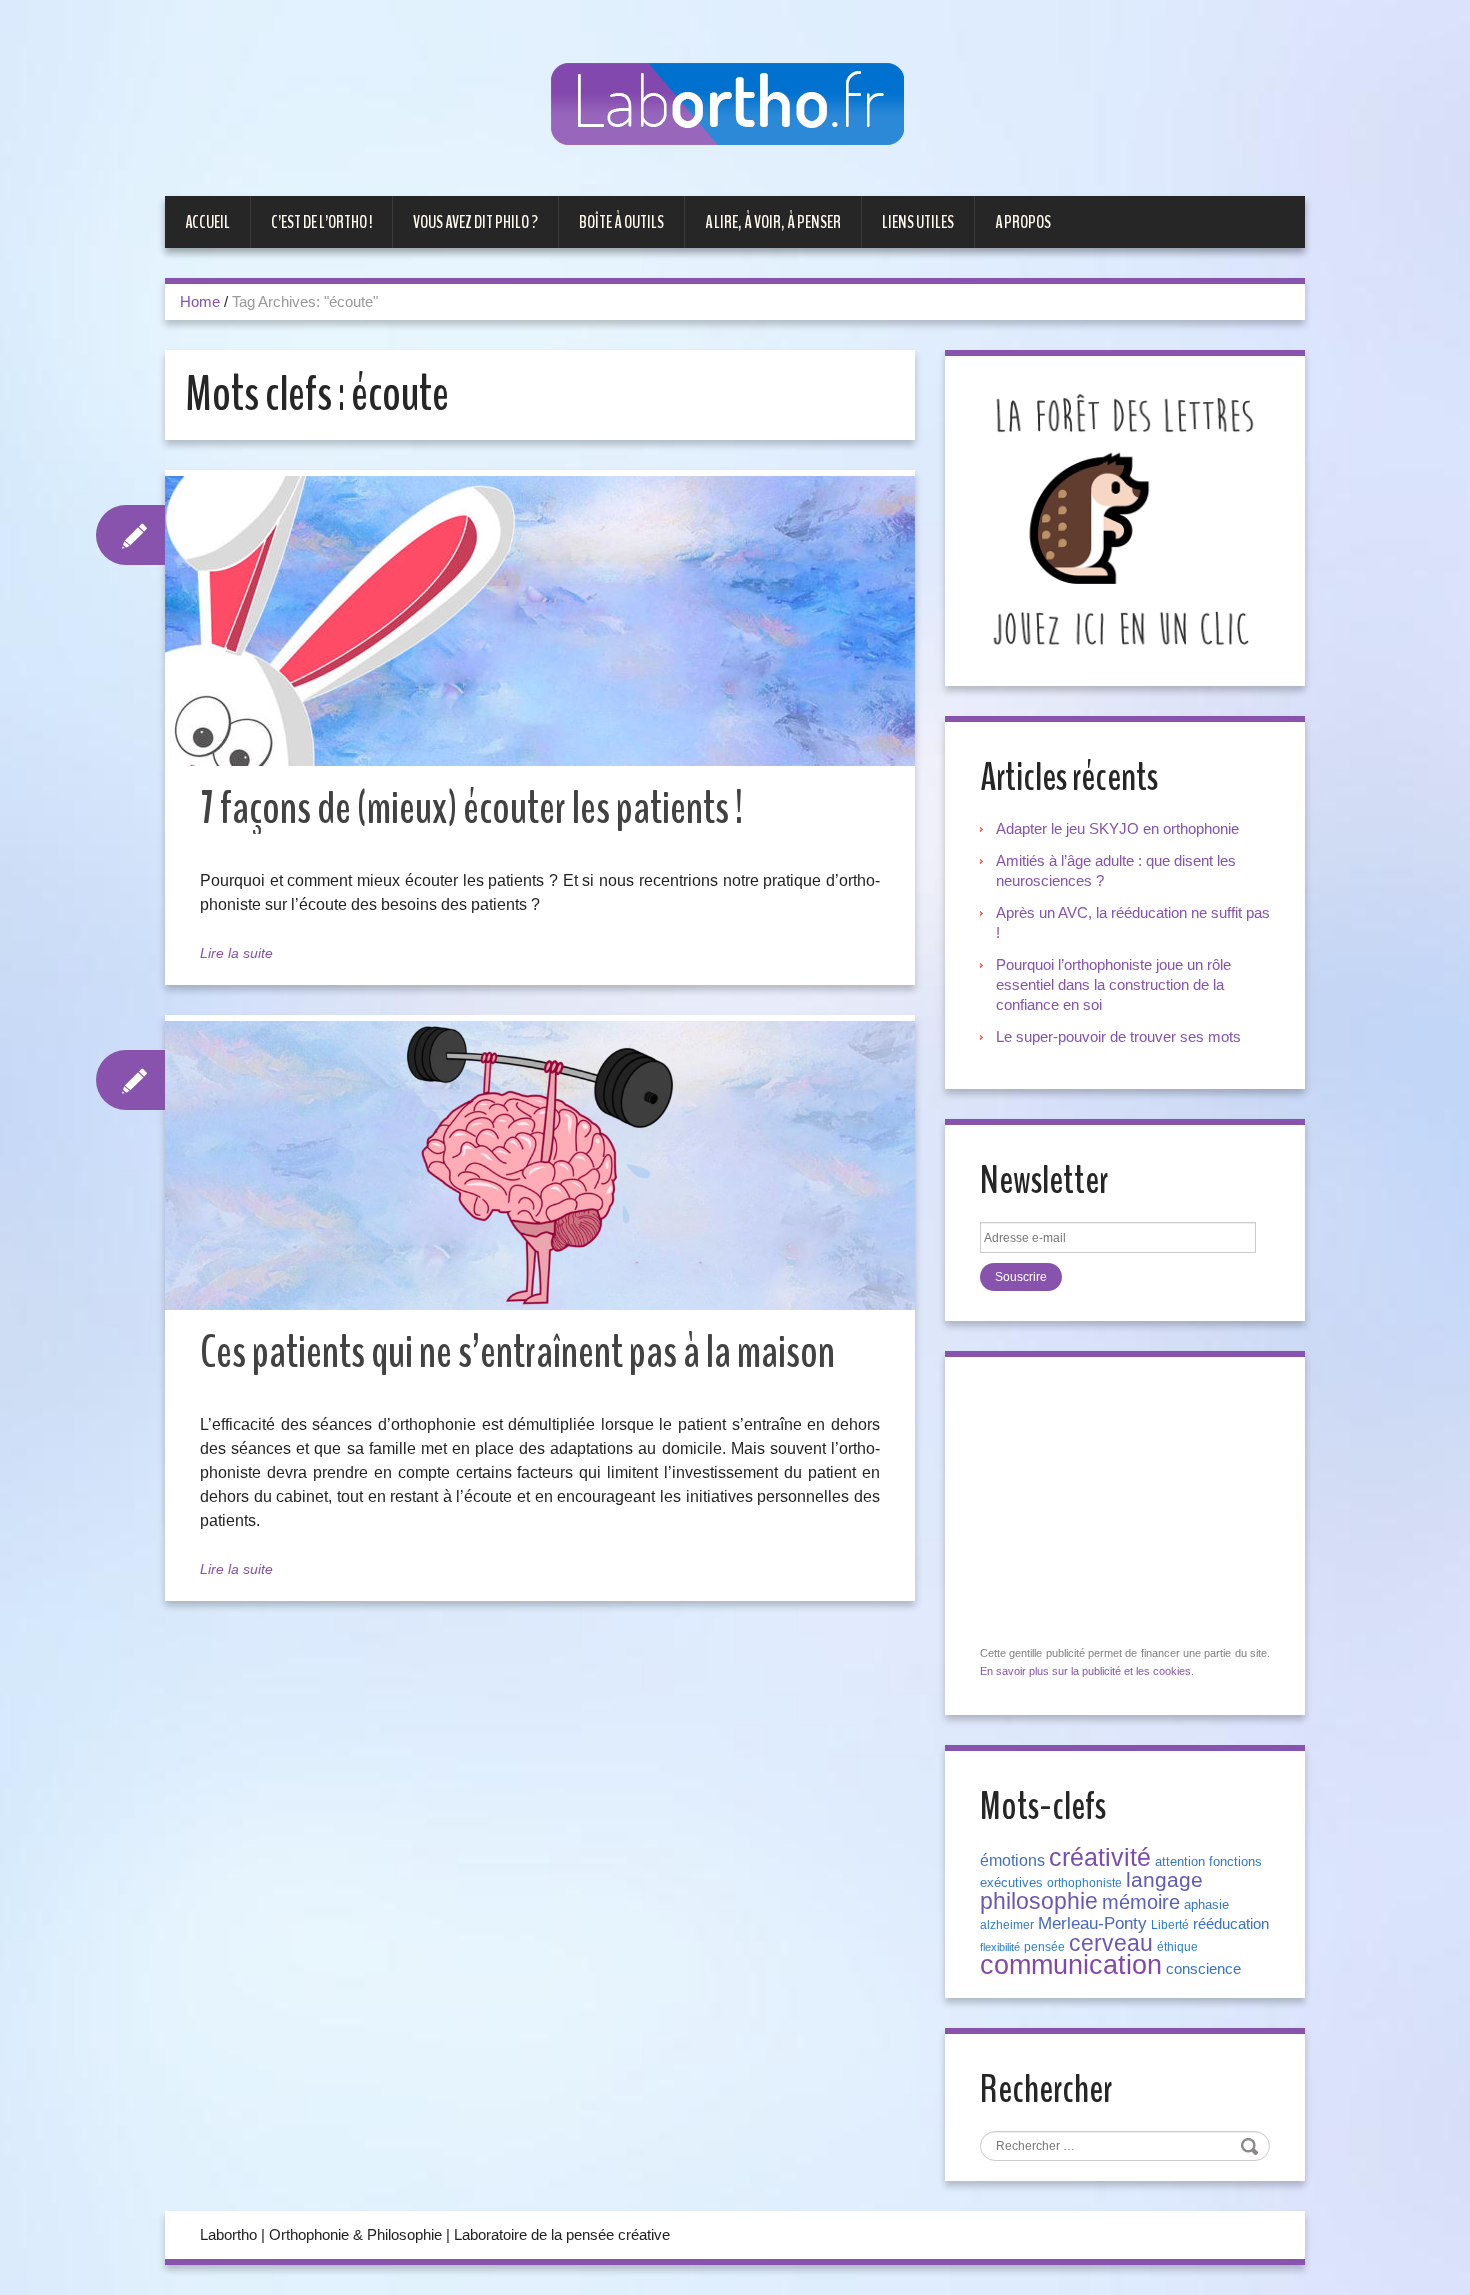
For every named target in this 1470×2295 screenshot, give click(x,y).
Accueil (207, 222)
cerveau (1111, 1943)
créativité (1100, 1857)
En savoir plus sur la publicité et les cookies (1085, 1671)
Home (200, 301)
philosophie (1039, 1901)
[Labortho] (735, 105)
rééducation (1231, 1924)
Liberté (1170, 1925)
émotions (1012, 1860)
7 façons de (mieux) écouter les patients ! (471, 808)
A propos (1023, 222)
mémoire (1141, 1902)
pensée (1044, 1947)
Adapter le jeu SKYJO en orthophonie (1119, 828)
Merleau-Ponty (1092, 1923)
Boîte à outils (621, 222)
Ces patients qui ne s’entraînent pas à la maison (517, 1352)
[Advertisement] (1130, 1502)
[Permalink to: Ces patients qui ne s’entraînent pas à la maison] (540, 1165)
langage (1164, 1880)
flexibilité (1000, 1947)
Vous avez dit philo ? (475, 222)
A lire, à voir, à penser (773, 222)
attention (1180, 1861)
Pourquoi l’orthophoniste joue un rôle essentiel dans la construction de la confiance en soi (1113, 984)
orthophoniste (1084, 1883)
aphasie (1206, 1904)
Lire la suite (236, 953)
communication (1071, 1965)
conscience (1203, 1969)
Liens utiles (918, 222)
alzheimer (1007, 1925)
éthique (1177, 1947)
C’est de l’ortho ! (321, 222)
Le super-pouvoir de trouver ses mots (1118, 1036)
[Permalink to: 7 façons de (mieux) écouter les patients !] (540, 621)
